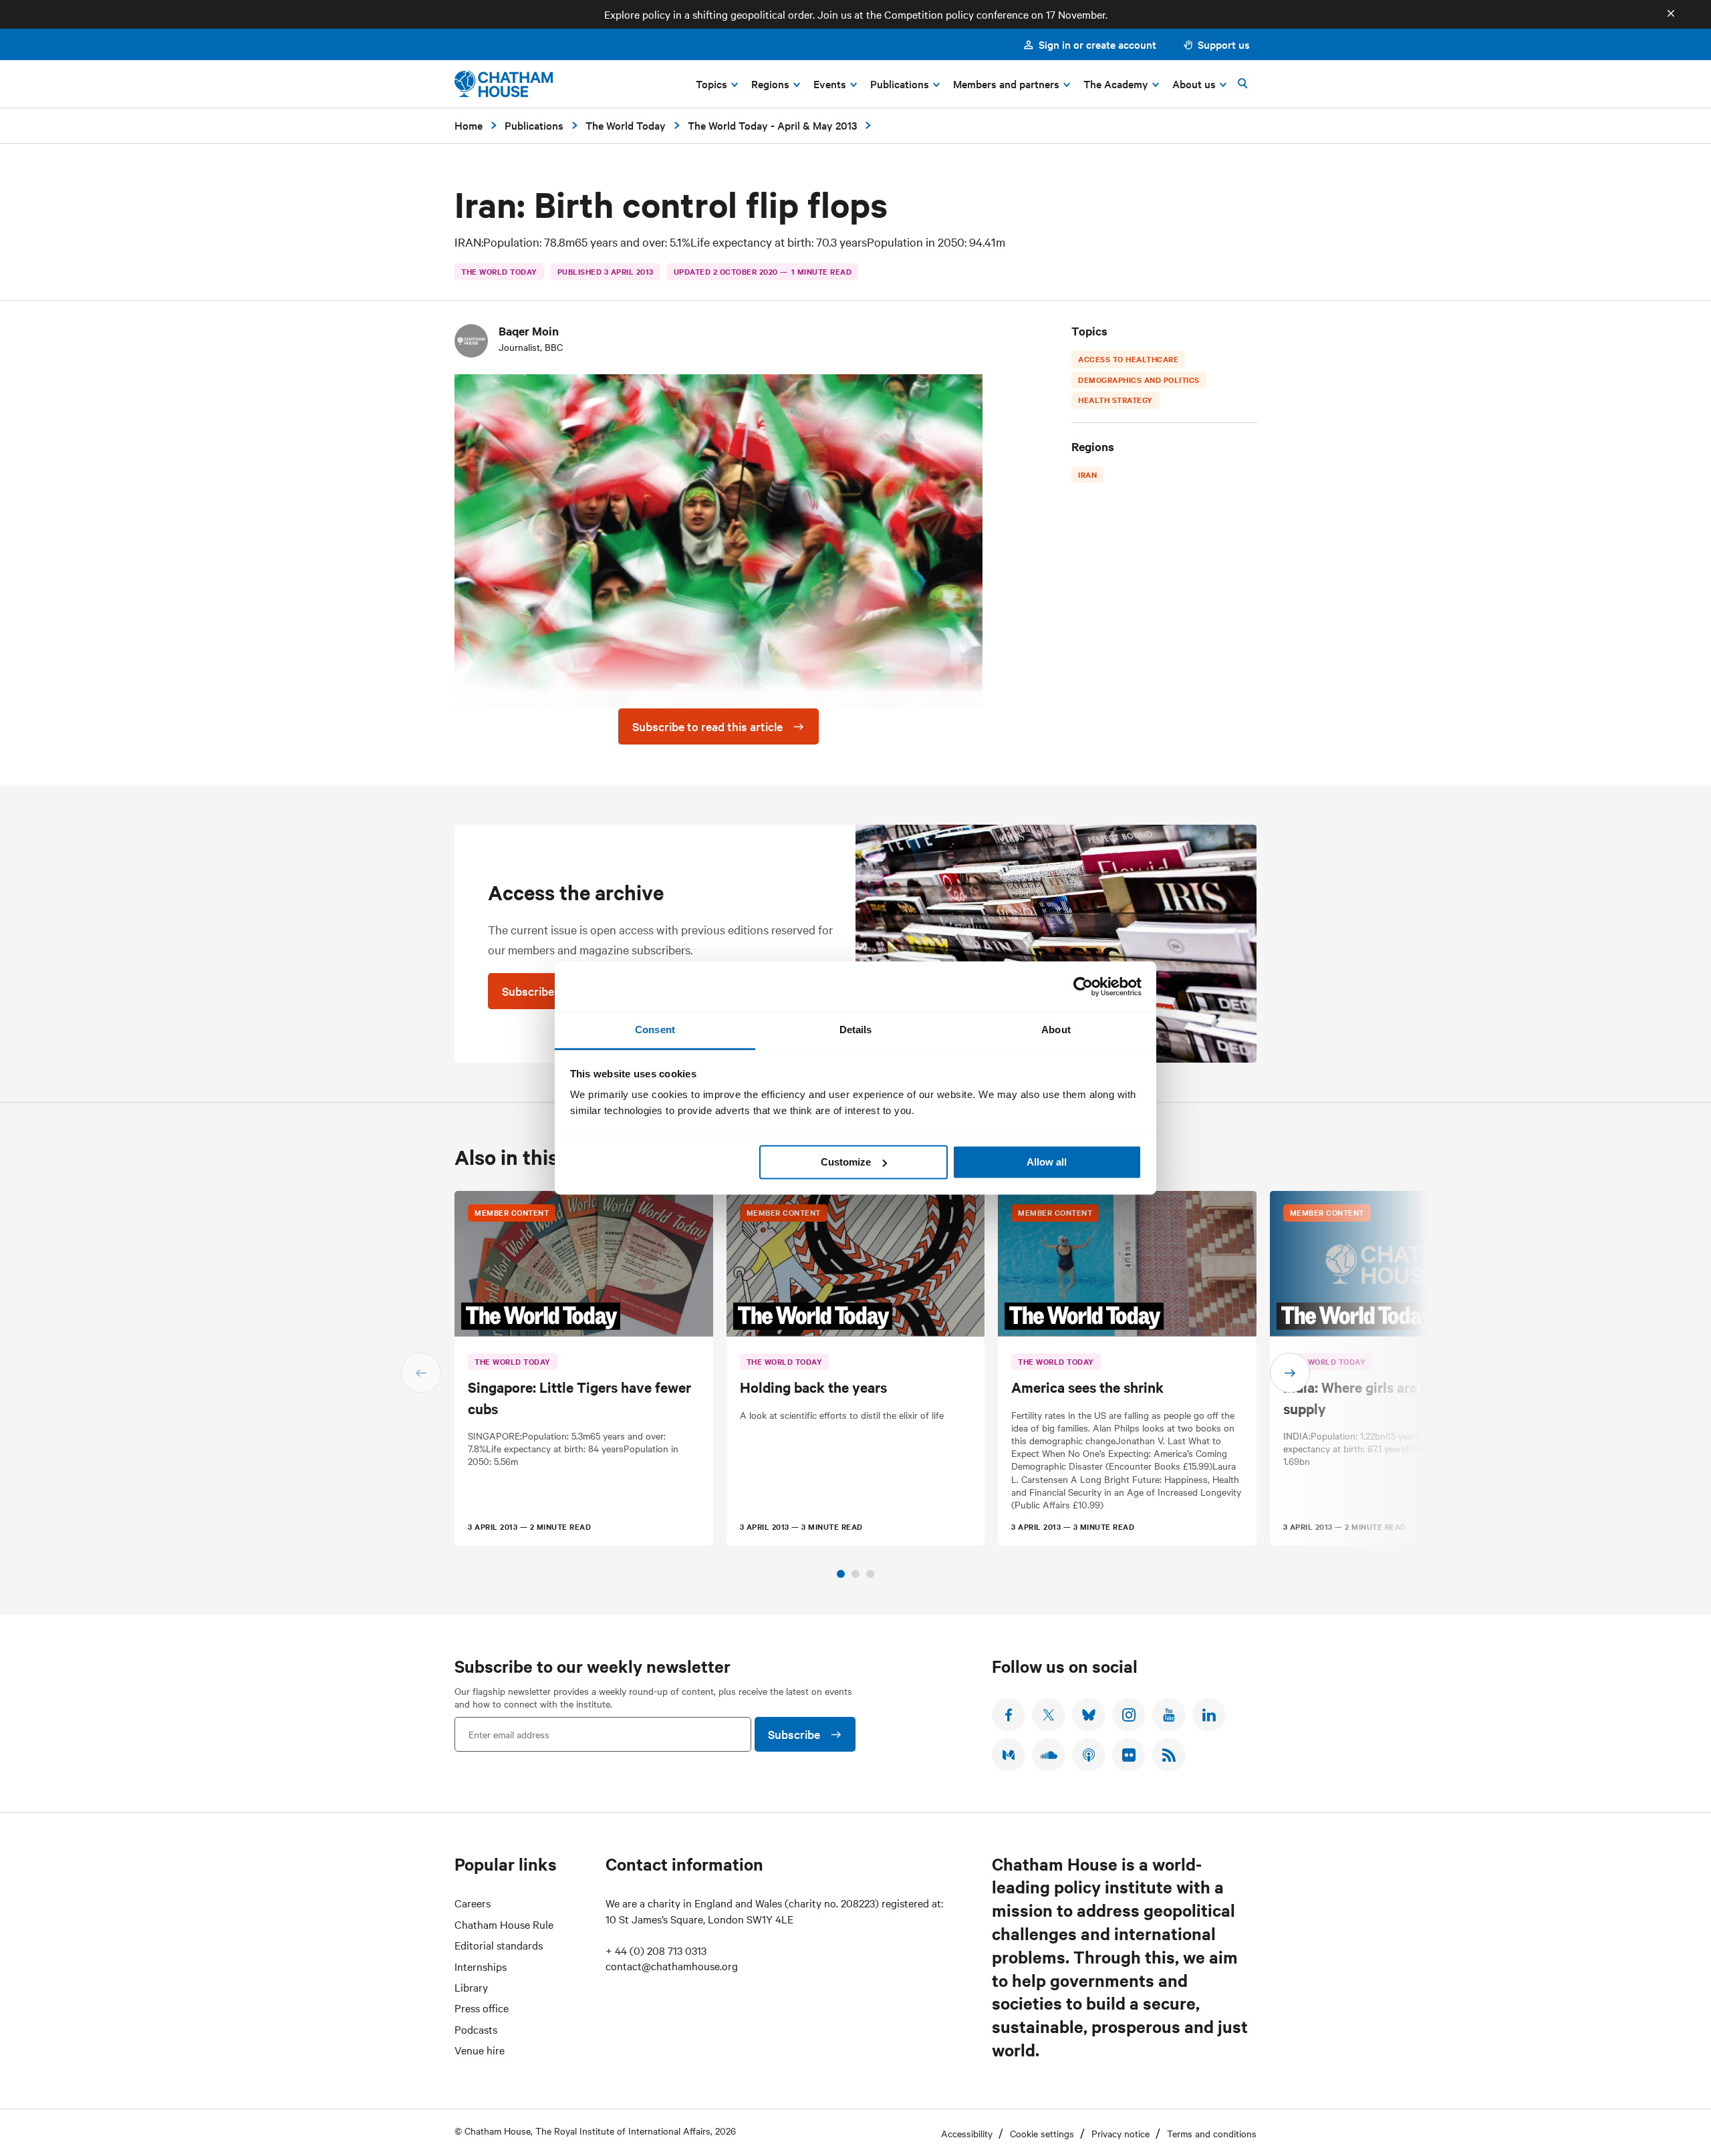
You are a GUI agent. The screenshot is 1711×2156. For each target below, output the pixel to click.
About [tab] (1056, 1030)
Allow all (1047, 1162)
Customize (846, 1162)
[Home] (504, 84)
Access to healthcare (1128, 359)
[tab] (841, 1574)
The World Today (626, 125)
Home (469, 125)
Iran (1087, 475)
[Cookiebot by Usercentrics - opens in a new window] (1083, 986)
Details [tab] (856, 1030)
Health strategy (1115, 400)
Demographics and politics (1139, 380)
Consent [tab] (655, 1030)
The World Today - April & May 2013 (772, 125)
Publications (534, 125)
